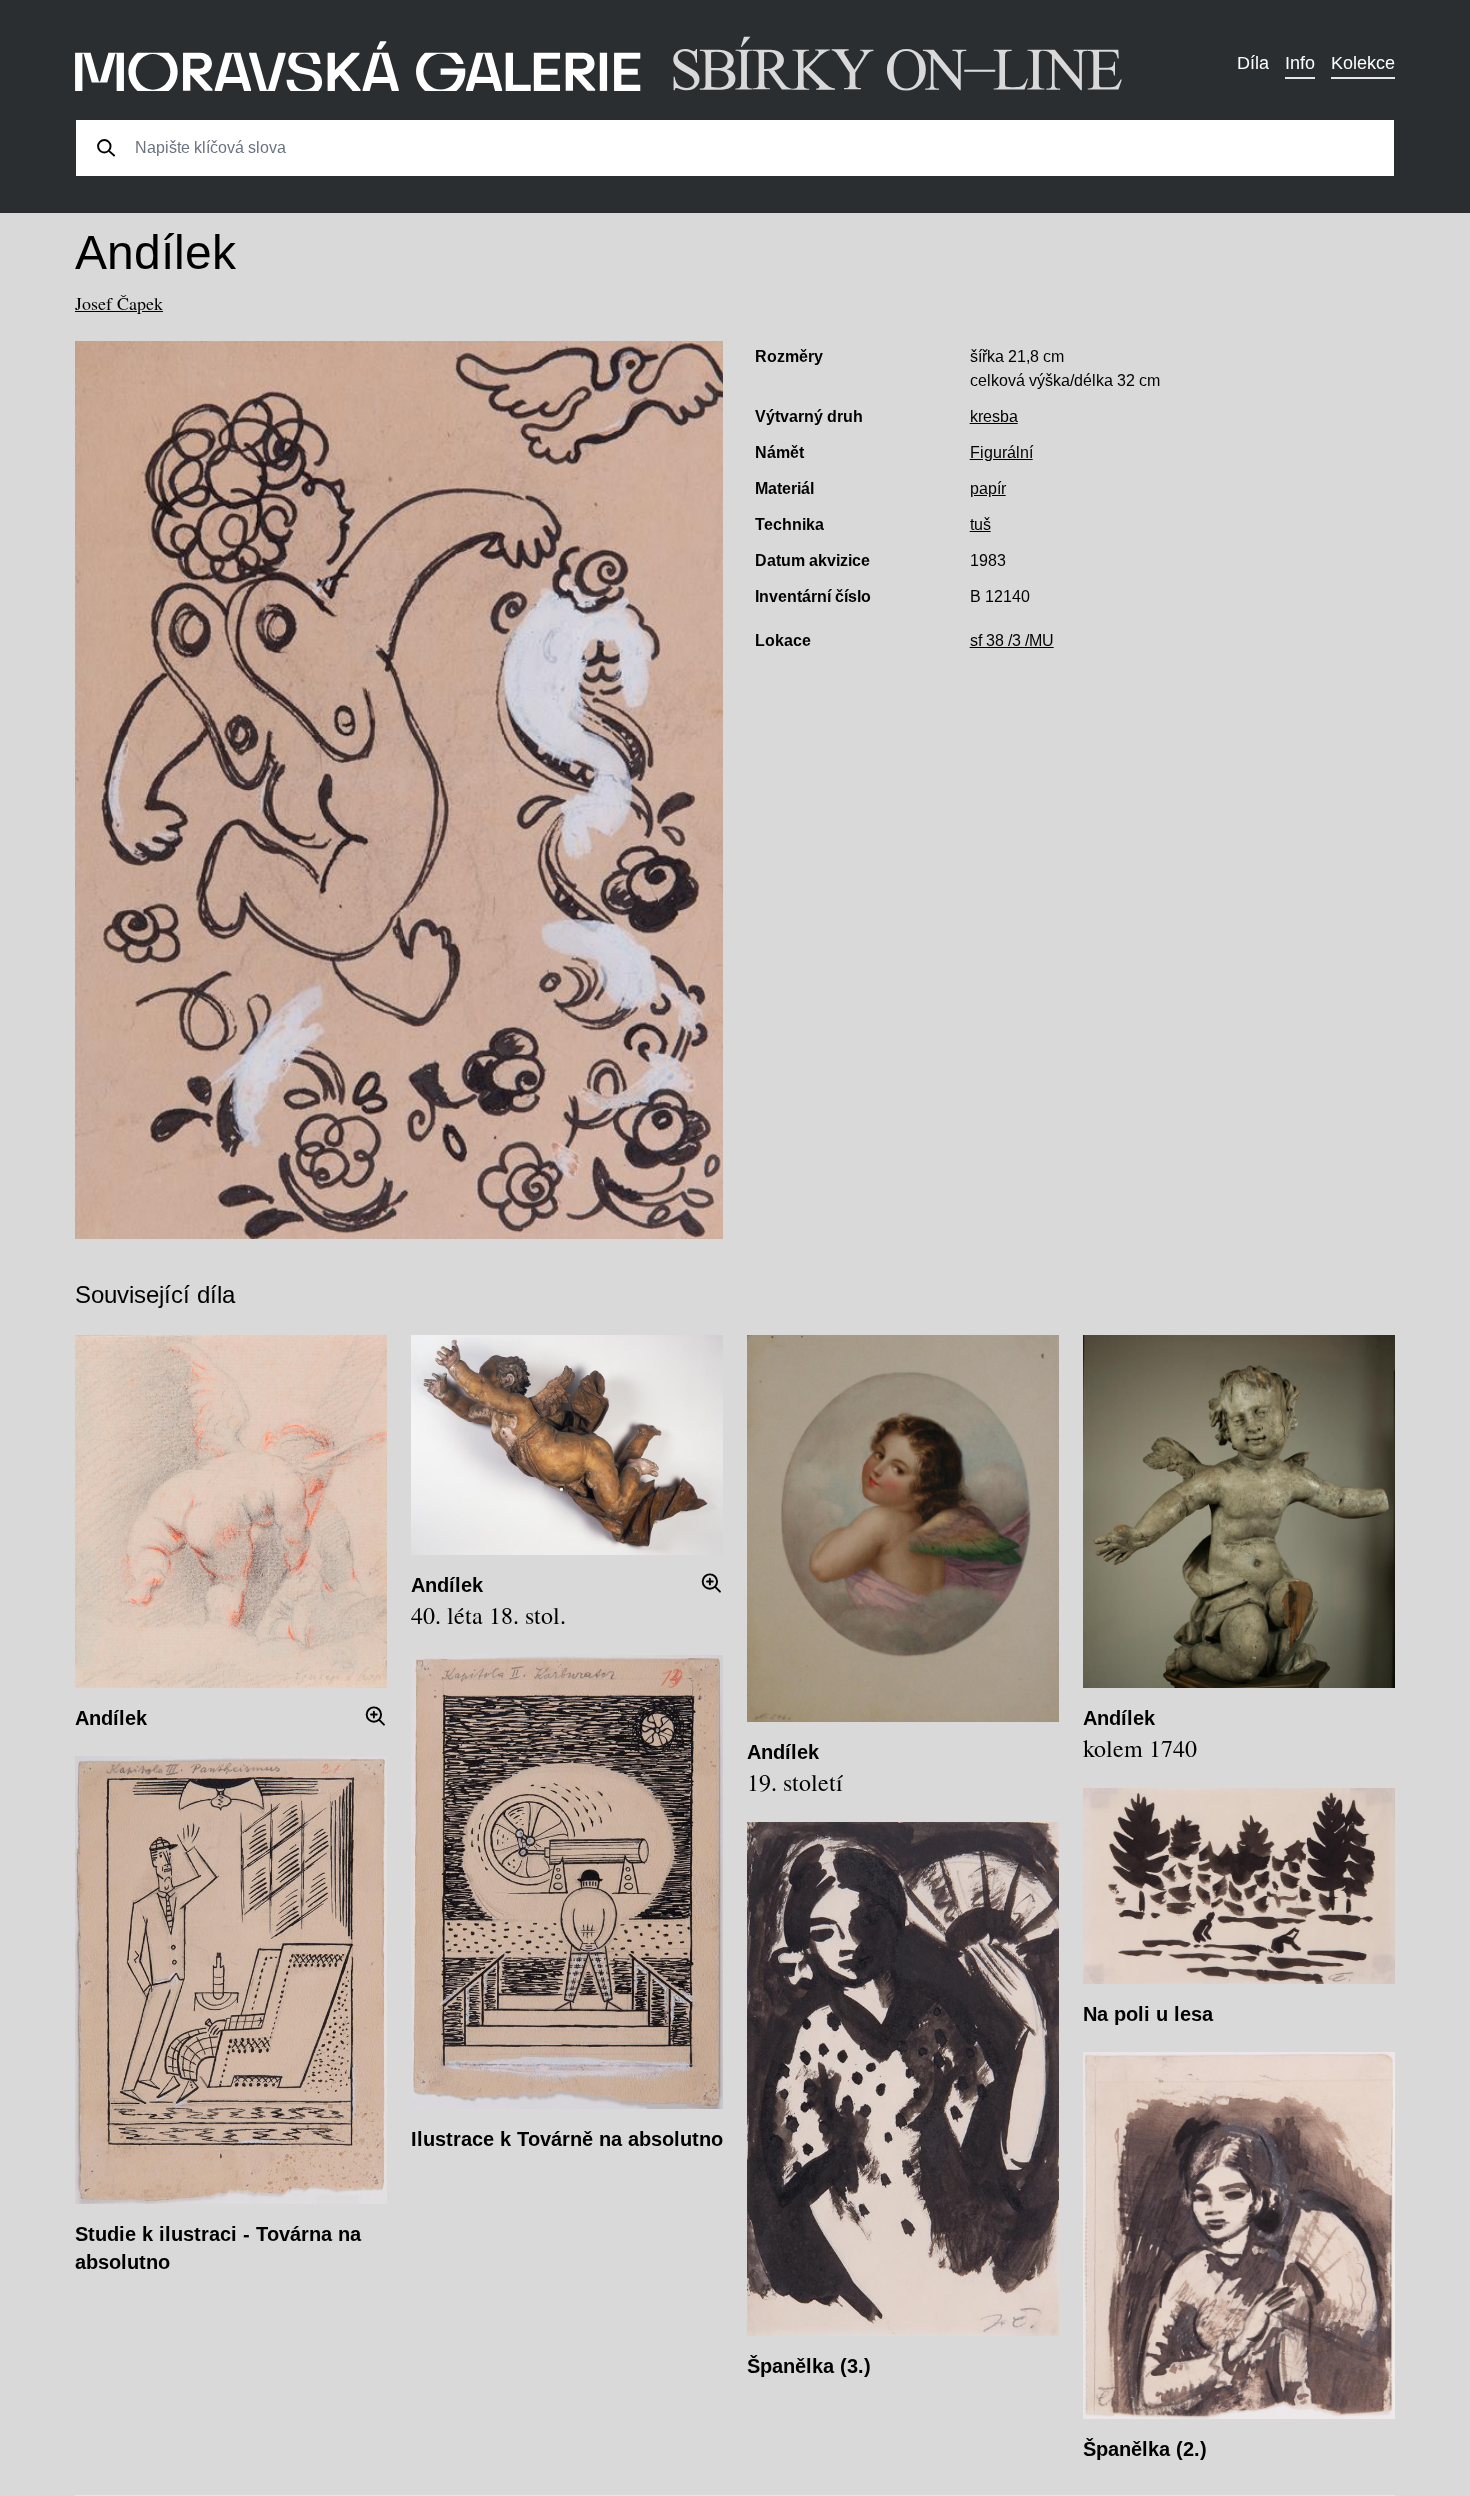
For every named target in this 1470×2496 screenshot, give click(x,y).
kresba (994, 416)
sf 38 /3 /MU (1012, 640)
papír (988, 488)
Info (1300, 63)
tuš (980, 524)
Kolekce (1363, 63)
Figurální (1001, 452)
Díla (1253, 63)
